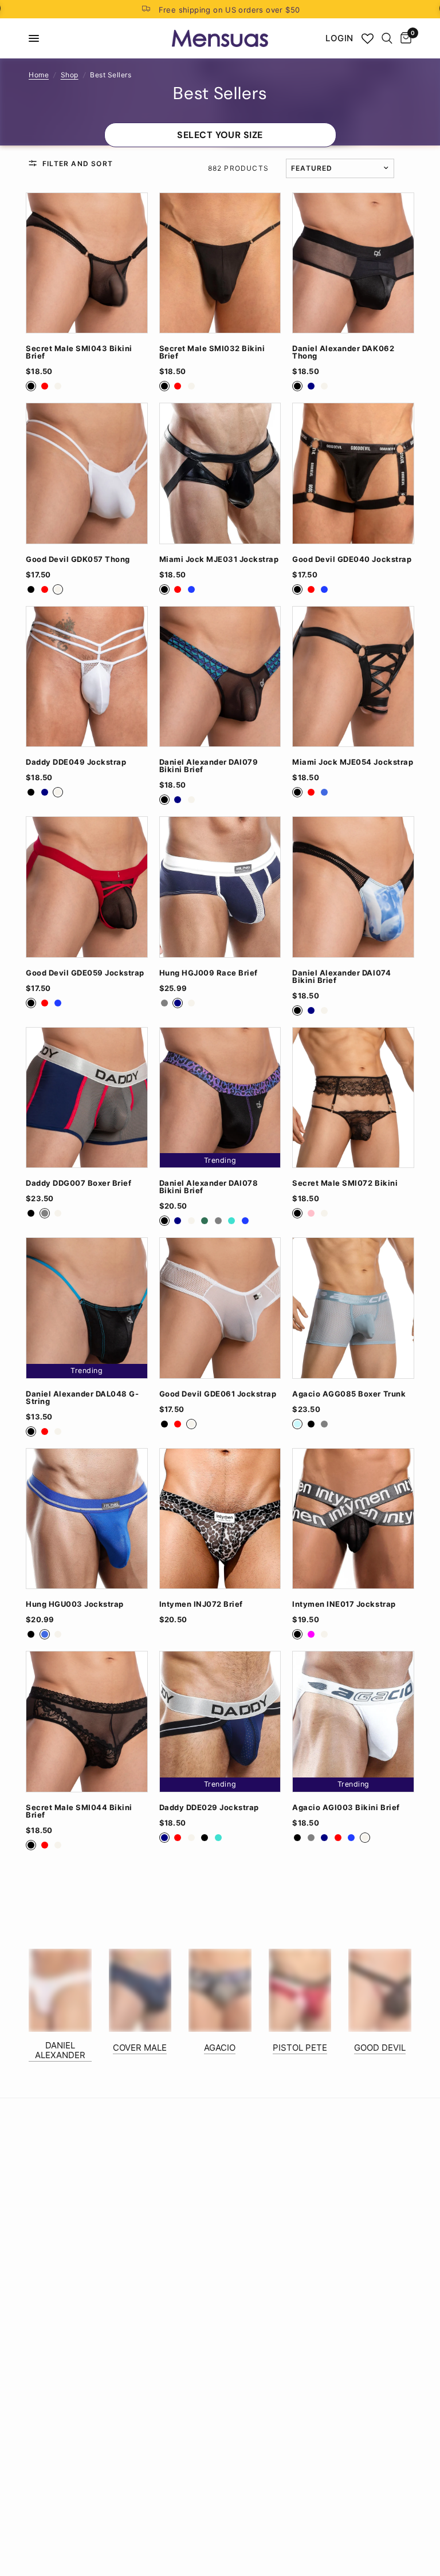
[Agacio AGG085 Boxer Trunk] (353, 1308)
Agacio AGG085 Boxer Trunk (349, 1394)
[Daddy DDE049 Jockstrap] (87, 677)
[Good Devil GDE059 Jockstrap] (87, 887)
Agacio (220, 2048)
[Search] (387, 38)
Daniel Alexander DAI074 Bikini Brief (341, 977)
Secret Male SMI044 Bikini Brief (79, 1811)
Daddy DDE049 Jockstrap (76, 762)
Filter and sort (78, 164)
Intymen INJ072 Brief (201, 1604)
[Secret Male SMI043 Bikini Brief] (87, 263)
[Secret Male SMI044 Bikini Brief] (87, 1722)
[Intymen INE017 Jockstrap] (353, 1519)
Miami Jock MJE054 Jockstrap (353, 762)
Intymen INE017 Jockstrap (344, 1604)
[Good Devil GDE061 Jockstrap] (220, 1308)
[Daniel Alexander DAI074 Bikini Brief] (353, 887)
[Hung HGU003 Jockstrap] (87, 1519)
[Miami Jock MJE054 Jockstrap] (353, 677)
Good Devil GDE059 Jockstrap (85, 973)
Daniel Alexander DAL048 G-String (82, 1398)
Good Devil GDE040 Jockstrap (352, 559)
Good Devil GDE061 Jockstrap (218, 1394)
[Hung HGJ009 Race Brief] (220, 887)
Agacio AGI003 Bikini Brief (346, 1808)
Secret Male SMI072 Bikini (345, 1183)
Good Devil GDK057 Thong (78, 559)
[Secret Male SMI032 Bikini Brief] (220, 263)
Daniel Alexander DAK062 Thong (343, 352)
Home (39, 75)
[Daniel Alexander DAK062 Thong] (353, 263)
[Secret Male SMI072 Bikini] (353, 1098)
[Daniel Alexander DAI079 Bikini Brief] (220, 677)
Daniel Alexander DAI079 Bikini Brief (209, 766)
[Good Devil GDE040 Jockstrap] (353, 473)
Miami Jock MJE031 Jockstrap (219, 559)
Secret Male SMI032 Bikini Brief (212, 352)
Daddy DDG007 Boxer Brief (78, 1183)
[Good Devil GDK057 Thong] (87, 473)
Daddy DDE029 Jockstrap (209, 1808)
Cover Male (140, 2048)
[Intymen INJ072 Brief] (220, 1519)
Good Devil (380, 2048)
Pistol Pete (300, 2048)
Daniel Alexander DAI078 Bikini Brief (209, 1187)
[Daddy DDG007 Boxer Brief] (87, 1098)
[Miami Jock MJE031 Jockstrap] (220, 473)
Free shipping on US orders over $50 (229, 10)
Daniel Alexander (60, 2050)
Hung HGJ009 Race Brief (209, 973)
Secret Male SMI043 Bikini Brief (79, 352)
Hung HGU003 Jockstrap (75, 1604)
